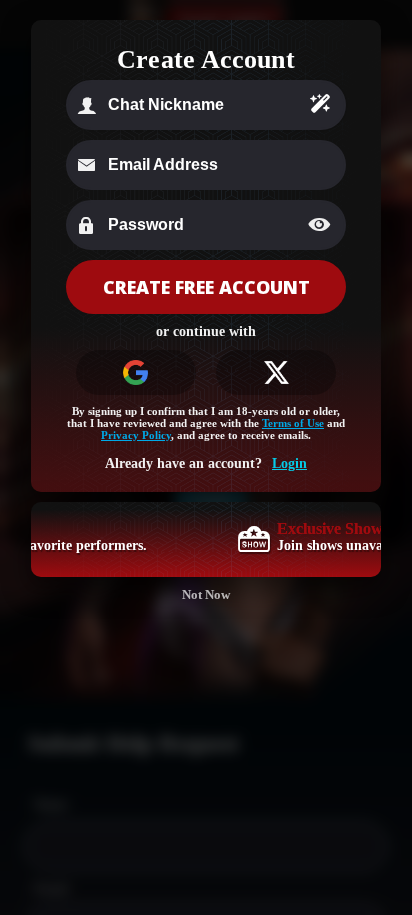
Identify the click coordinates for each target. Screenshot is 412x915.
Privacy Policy (136, 435)
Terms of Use (293, 423)
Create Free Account (206, 287)
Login (289, 463)
